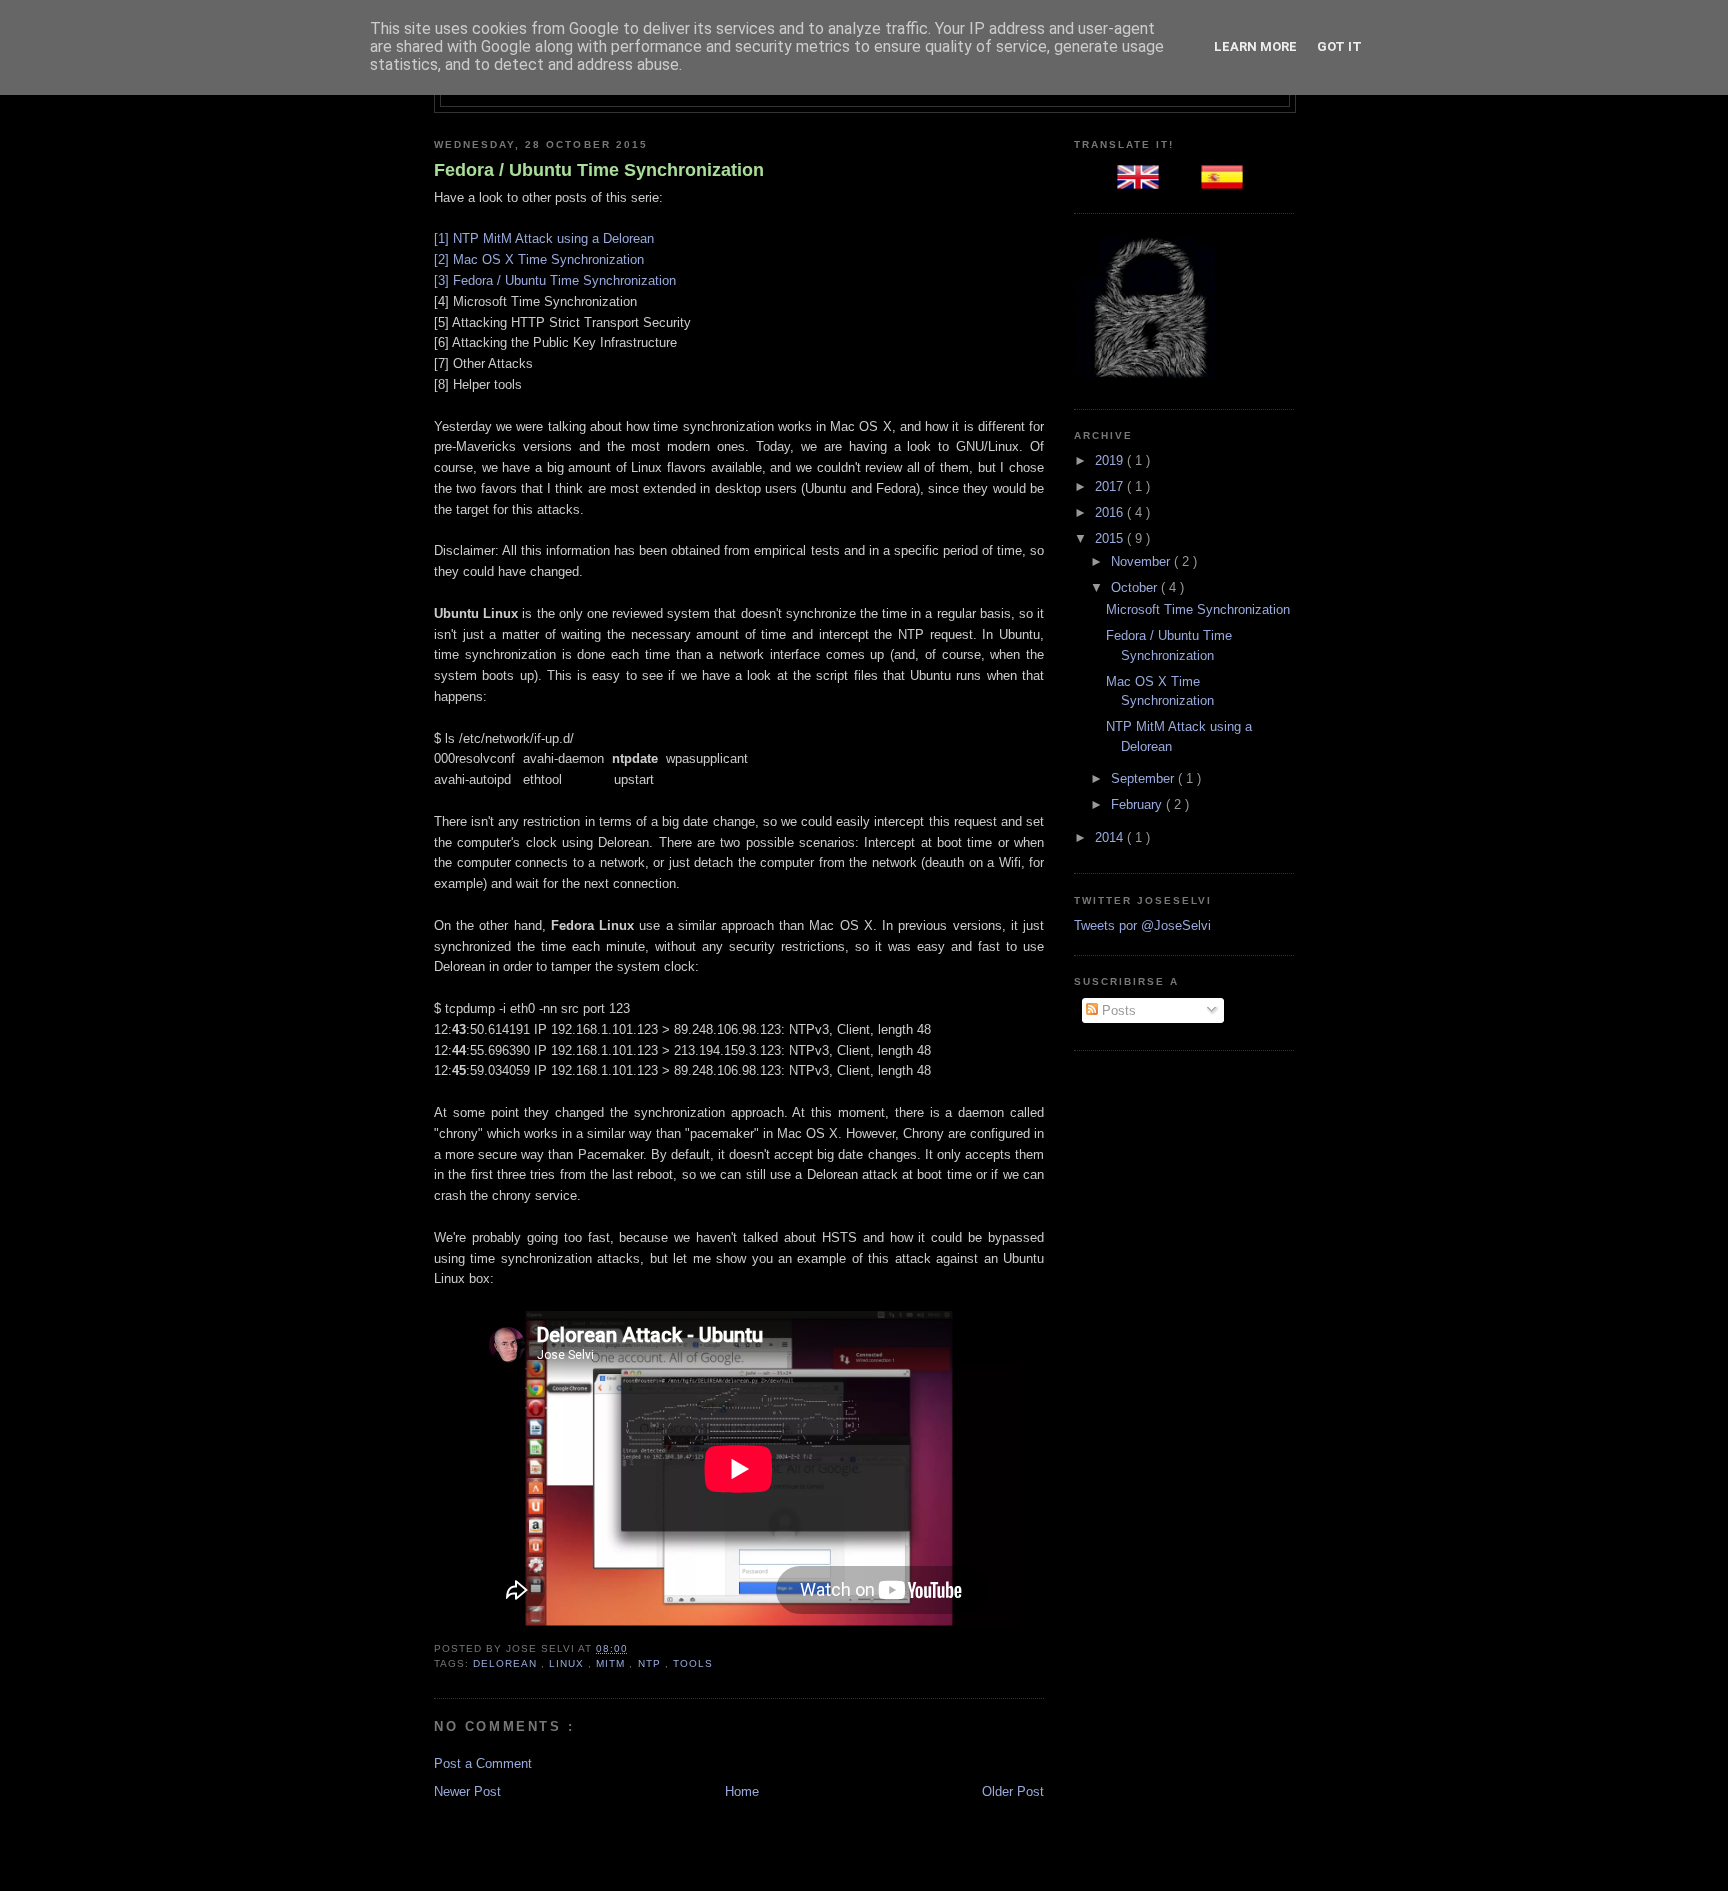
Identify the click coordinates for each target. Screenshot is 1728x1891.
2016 (1111, 512)
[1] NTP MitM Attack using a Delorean (544, 238)
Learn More (1255, 46)
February (1138, 804)
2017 (1111, 486)
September (1144, 778)
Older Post (1013, 1791)
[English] (1142, 183)
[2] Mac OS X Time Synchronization (539, 259)
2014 (1111, 837)
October (1136, 587)
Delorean (507, 1663)
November (1142, 561)
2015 (1111, 538)
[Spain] (1226, 183)
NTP (651, 1663)
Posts (1117, 1010)
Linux (568, 1663)
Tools (693, 1663)
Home (742, 1791)
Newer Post (467, 1791)
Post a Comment (483, 1763)
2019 (1111, 460)
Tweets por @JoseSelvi (1142, 925)
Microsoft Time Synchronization (1198, 609)
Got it (1339, 46)
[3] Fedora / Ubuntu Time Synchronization (555, 280)
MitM (612, 1663)
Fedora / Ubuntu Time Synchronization (599, 170)
